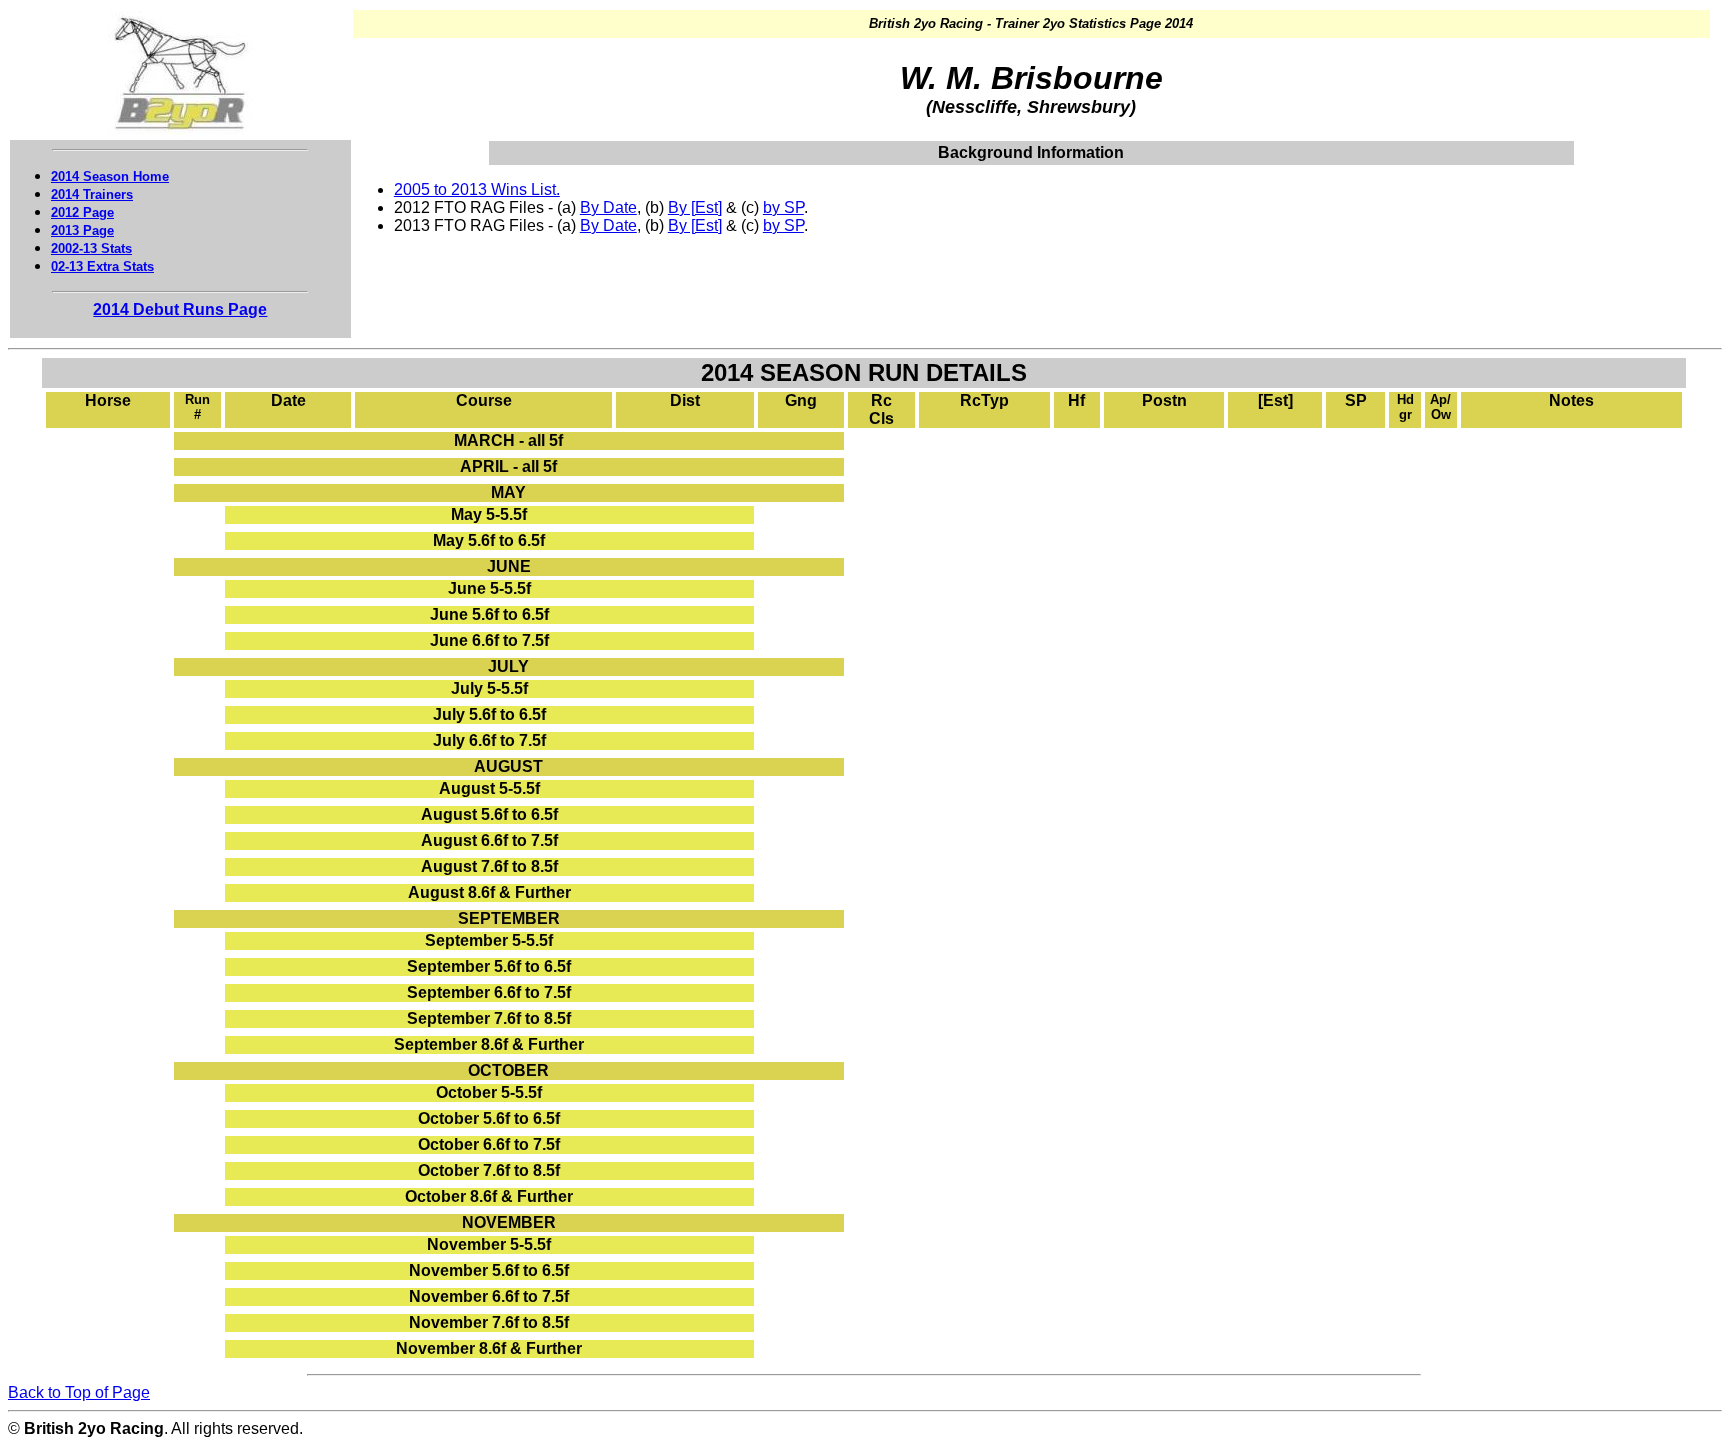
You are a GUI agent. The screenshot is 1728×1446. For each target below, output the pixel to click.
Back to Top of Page (79, 1392)
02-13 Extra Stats (102, 266)
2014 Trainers (92, 194)
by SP (783, 207)
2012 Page (82, 212)
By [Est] (695, 207)
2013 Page (82, 230)
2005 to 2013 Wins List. (477, 189)
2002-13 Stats (91, 248)
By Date (608, 207)
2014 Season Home (110, 176)
